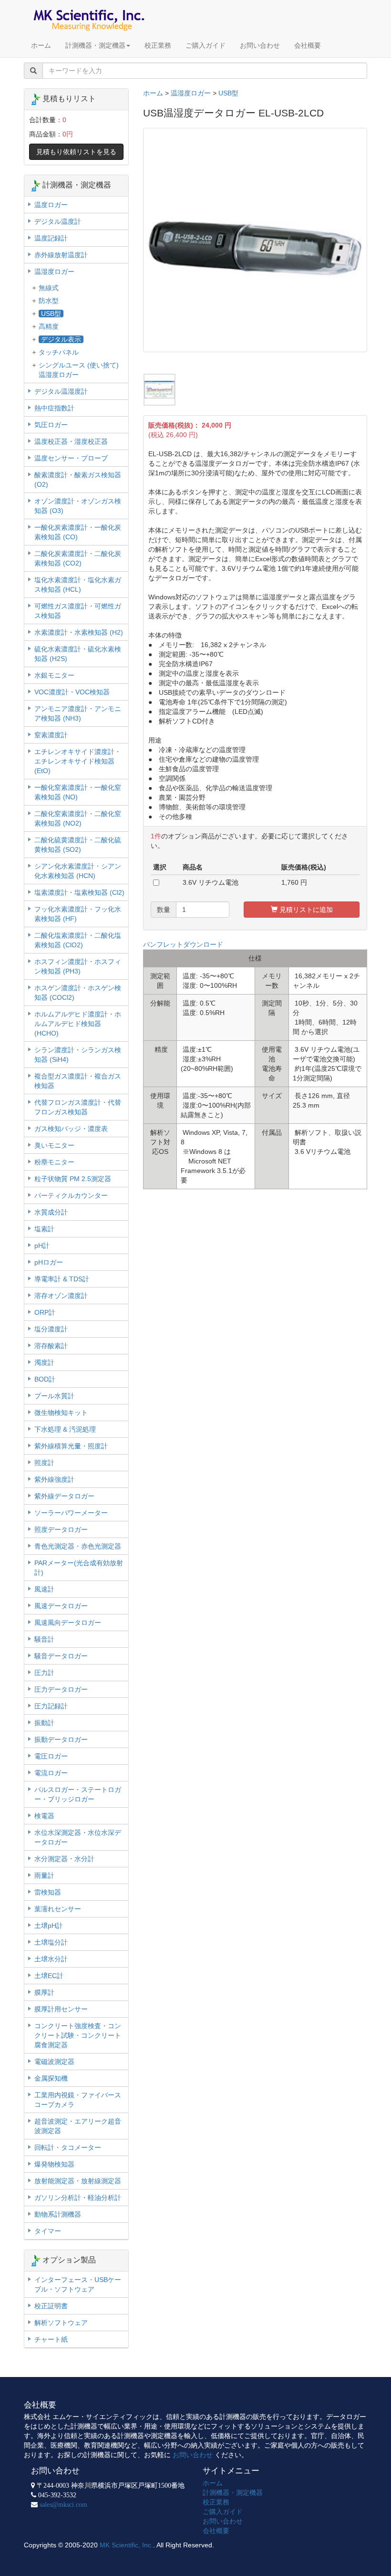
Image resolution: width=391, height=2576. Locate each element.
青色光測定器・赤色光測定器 (78, 1546)
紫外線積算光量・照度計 (71, 1446)
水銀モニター (54, 675)
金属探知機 (51, 2078)
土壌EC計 (49, 1976)
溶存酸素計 (51, 1346)
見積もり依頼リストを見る (76, 152)
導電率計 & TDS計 (62, 1279)
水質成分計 (51, 1212)
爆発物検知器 (54, 2164)
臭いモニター (54, 1145)
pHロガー (49, 1262)
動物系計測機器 (58, 2214)
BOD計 (45, 1379)
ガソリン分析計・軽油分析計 (78, 2198)
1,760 (290, 882)
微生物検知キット (61, 1413)
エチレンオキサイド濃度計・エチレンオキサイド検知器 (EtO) (78, 761)
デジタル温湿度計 (61, 391)
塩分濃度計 (51, 1329)
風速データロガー (61, 1606)
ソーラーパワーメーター (71, 1513)
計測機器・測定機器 (95, 45)
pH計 (42, 1246)
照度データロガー (61, 1529)
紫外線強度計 (54, 1479)
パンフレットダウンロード (183, 944)
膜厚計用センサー (61, 2009)
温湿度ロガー (191, 93)
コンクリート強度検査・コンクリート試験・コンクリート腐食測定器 (78, 2035)
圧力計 (44, 1673)
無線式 (49, 288)
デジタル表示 (61, 339)
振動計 (44, 1723)
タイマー (48, 2231)
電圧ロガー (51, 1756)
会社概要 (308, 45)
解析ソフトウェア (61, 2323)
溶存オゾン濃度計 (61, 1296)
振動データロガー (61, 1739)
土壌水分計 (51, 1959)
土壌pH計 (49, 1926)
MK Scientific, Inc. (126, 2545)
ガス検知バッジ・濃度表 (71, 1129)
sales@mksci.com (63, 2504)
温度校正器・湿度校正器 (71, 441)
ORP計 (45, 1312)
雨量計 (44, 1875)
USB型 (228, 93)
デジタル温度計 (58, 221)
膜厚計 (44, 1992)
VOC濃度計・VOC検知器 (72, 692)
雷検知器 (48, 1892)
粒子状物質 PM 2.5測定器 (73, 1179)
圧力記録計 (51, 1706)
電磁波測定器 (54, 2062)
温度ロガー (51, 205)
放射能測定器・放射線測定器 (78, 2181)
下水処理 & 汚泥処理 (65, 1429)
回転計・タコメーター (68, 2147)
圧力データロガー (61, 1689)
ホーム (41, 45)
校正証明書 (51, 2306)
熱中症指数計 (54, 408)
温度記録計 (51, 238)
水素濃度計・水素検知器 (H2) (79, 632)
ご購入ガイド (206, 45)
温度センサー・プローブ (71, 458)
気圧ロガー (51, 425)
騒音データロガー (61, 1656)
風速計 (44, 1589)
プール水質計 (54, 1396)
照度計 (44, 1463)
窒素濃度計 (51, 735)
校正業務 (158, 45)
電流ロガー (51, 1773)
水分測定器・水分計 (64, 1859)
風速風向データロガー (68, 1623)
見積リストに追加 (305, 910)
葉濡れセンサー (58, 1909)
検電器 (44, 1816)
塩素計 (44, 1229)
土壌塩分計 (51, 1942)
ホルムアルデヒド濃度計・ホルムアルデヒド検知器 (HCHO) (78, 1024)
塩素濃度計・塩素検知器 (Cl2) (79, 892)
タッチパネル (59, 352)
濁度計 (44, 1362)
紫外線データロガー (64, 1496)
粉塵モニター (54, 1162)
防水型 (49, 301)
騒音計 (44, 1639)
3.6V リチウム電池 (211, 882)
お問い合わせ (260, 45)
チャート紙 (51, 2339)
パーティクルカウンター (71, 1195)
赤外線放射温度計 (61, 255)
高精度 (49, 326)
